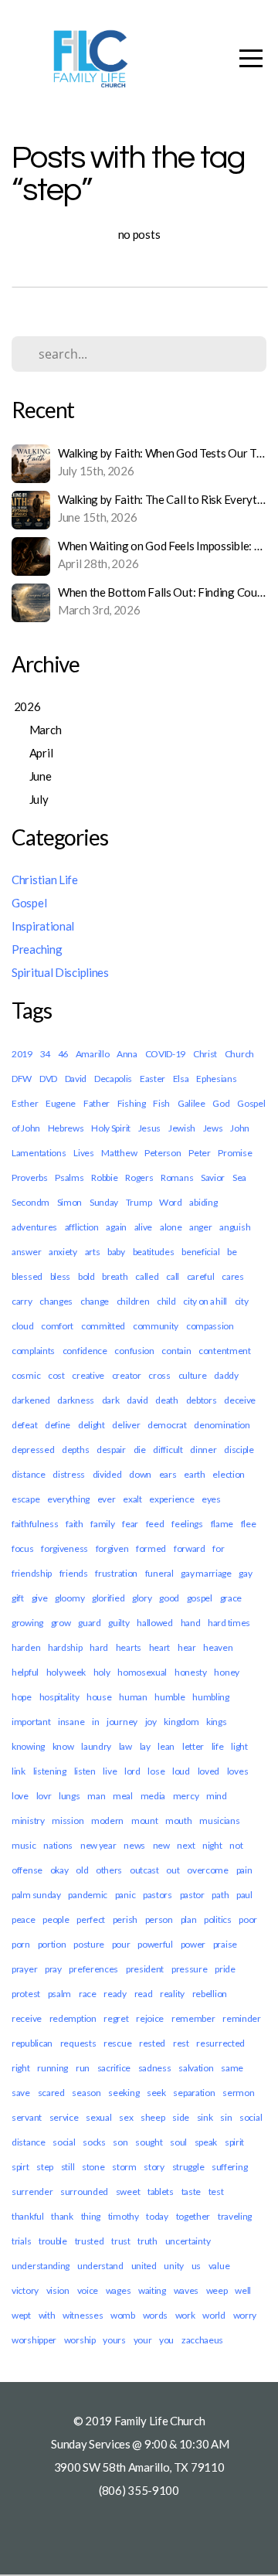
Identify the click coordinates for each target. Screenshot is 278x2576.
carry (22, 1301)
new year (98, 1845)
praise (225, 1944)
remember (193, 2018)
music (24, 1845)
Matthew (119, 1153)
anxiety (63, 1252)
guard (90, 1623)
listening (50, 1771)
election (229, 1474)
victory (25, 2290)
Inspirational (43, 926)
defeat (24, 1425)
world (214, 2315)
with (47, 2315)
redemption (73, 2018)
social (64, 2142)
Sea (239, 1177)
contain (176, 1351)
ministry (28, 1821)
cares (233, 1276)
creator (127, 1375)
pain (244, 1870)
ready (115, 1994)
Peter (200, 1153)
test (216, 2191)
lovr (44, 1796)
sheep (153, 2117)
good (169, 1598)
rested (152, 2043)
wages (119, 2290)
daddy (226, 1375)
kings (217, 1722)
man (96, 1796)
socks (94, 2142)
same (232, 2068)
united (144, 2266)
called (147, 1276)
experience (171, 1499)
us (196, 2266)
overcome (208, 1870)
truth (147, 2241)
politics (218, 1919)
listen (85, 1771)
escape (25, 1499)
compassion (210, 1326)
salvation (196, 2068)
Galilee (192, 1103)
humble (170, 1697)
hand (191, 1623)
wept (21, 2315)
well (243, 2290)
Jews (213, 1128)
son (120, 2142)
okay (59, 1870)
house (99, 1697)
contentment (225, 1351)
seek (156, 2093)
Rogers (139, 1177)
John (240, 1128)
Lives (84, 1153)
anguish (235, 1227)
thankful (28, 2216)
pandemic (88, 1895)
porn (21, 1944)
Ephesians (216, 1079)
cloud (23, 1326)
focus (23, 1548)
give (40, 1598)
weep (217, 2290)
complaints (33, 1351)
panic (125, 1895)
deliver (126, 1425)
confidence (85, 1351)
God (221, 1103)
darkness (76, 1400)
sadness (155, 2068)
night (212, 1845)
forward (190, 1548)
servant (27, 2117)
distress (69, 1474)
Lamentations (39, 1153)
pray (53, 1969)
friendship (32, 1573)
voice (88, 2290)
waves (186, 2290)
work (185, 2315)
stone (93, 2167)
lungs (69, 1796)
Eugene (61, 1103)
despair (111, 1450)
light (239, 1746)
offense (27, 1870)
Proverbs (30, 1177)
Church (239, 1054)
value (219, 2266)
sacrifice (114, 2068)
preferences (93, 1969)
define (58, 1425)
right (21, 2068)
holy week (66, 1672)
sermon (238, 2093)
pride (225, 1969)
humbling (211, 1697)
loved (209, 1771)
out (173, 1870)
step (45, 2167)
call (173, 1276)
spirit (234, 2142)
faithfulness (35, 1524)
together (193, 2216)
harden (26, 1647)
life (218, 1746)
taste (192, 2191)
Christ (205, 1054)
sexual (98, 2117)
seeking (124, 2093)
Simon (70, 1202)
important (31, 1722)
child (166, 1301)
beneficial (200, 1252)
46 (63, 1054)
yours (114, 2340)
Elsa (181, 1079)
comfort (57, 1326)
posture (89, 1944)
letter (193, 1746)
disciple (239, 1450)
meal (123, 1796)
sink (205, 2117)
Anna (127, 1054)
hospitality (59, 1697)
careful (201, 1276)
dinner (203, 1450)
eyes (211, 1499)
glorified (108, 1598)
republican (32, 2043)
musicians (219, 1821)
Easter (153, 1079)
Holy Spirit (111, 1128)
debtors (202, 1400)
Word (171, 1202)
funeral (159, 1573)
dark (111, 1400)
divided (107, 1474)
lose (156, 1771)
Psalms (69, 1177)
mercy (186, 1796)
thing (91, 2216)
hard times (229, 1623)
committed (103, 1326)
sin (226, 2117)
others (109, 1870)
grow (61, 1623)
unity (174, 2266)
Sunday (104, 1202)
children (133, 1301)
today (157, 2216)
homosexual (142, 1672)
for (218, 1548)
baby (116, 1252)
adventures (34, 1227)
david (137, 1400)
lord (132, 1771)
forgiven (112, 1548)
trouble (53, 2241)
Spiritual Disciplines (60, 972)
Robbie (104, 1177)
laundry (96, 1746)
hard (99, 1647)
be (232, 1252)
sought (149, 2142)
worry (245, 2315)
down (140, 1474)
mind (217, 1796)
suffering (229, 2167)
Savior (213, 1177)
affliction (82, 1227)
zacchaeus (202, 2340)
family (102, 1524)
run (83, 2068)
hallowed (155, 1623)
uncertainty (188, 2241)
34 (45, 1054)
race (88, 1994)
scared (51, 2093)
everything (68, 1499)
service (64, 2117)
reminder (242, 2018)
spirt (20, 2167)
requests (78, 2043)
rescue (117, 2043)
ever (107, 1499)
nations (58, 1845)
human (133, 1697)
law (125, 1746)
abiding (203, 1202)
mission (68, 1821)
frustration (116, 1573)
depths (75, 1450)
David (76, 1079)
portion (52, 1944)
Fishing (132, 1103)
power (193, 1944)
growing (27, 1623)
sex (126, 2117)
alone (171, 1227)
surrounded (84, 2191)
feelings (187, 1524)
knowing (28, 1746)
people (56, 1919)
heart (160, 1647)
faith (75, 1524)
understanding (41, 2266)
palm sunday (36, 1895)
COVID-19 (166, 1054)
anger (201, 1227)
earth (195, 1474)
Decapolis (113, 1079)
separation (194, 2093)
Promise (235, 1153)
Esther (25, 1103)
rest (181, 2043)
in (95, 1722)
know (63, 1746)
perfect (91, 1919)
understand (100, 2266)
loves (238, 1771)
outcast (144, 1870)
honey (227, 1672)
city (242, 1301)
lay (145, 1746)
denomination (222, 1425)
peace (24, 1919)
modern (107, 1821)
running (53, 2068)
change (95, 1301)
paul (244, 1895)
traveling (235, 2216)
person (159, 1919)
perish (125, 1919)
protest (26, 1994)
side (181, 2117)
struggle (188, 2167)
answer (26, 1252)
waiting (152, 2290)
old (82, 1870)
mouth (179, 1821)
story (154, 2167)
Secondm (31, 1202)
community (156, 1326)
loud (181, 1771)
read (144, 1994)
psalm (60, 1994)
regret (116, 2018)
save (21, 2093)
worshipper (34, 2340)
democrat (167, 1425)
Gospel (29, 903)
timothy (124, 2216)
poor (248, 1919)
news (134, 1845)
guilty (119, 1623)
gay (245, 1573)
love (20, 1796)
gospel (200, 1598)
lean (166, 1746)
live (110, 1771)
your (143, 2340)
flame (222, 1524)
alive (144, 1227)
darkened (31, 1400)
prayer (24, 1969)
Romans (177, 1177)
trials (21, 2241)
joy (151, 1722)
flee (249, 1524)
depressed (33, 1450)
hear (187, 1647)
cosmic (26, 1375)
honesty (191, 1672)
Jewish (182, 1128)
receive (27, 2018)
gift (18, 1598)
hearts (129, 1647)
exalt (132, 1499)
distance (29, 1474)
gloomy (69, 1598)
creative (88, 1375)
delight (92, 1425)
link (19, 1771)
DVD (48, 1079)
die (140, 1450)
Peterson (163, 1153)
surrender (32, 2191)
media (153, 1796)
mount (145, 1821)
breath (115, 1276)
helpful (25, 1672)
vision (58, 2290)
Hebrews (66, 1128)
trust (121, 2241)
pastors (158, 1895)
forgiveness (64, 1548)
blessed (27, 1276)
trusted (90, 2241)
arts (93, 1252)
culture (193, 1375)
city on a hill (205, 1301)
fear (130, 1524)
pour (121, 1944)
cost (56, 1375)
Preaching (37, 949)
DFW (22, 1079)
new (161, 1845)
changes (56, 1301)
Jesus (150, 1128)
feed (155, 1524)
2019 (22, 1054)
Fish (161, 1103)
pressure (190, 1969)
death (167, 1400)
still (68, 2167)
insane (71, 1722)
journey (122, 1722)
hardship (65, 1647)
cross (159, 1375)
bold (86, 1276)
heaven (218, 1647)
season (86, 2093)
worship (80, 2340)
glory (142, 1598)
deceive (240, 1400)
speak (206, 2142)
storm (124, 2167)
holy (102, 1672)
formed (151, 1548)
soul (178, 2142)
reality (172, 1994)
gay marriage (206, 1573)
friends (74, 1573)
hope (22, 1697)
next (186, 1845)
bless (61, 1276)
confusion (134, 1351)
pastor (192, 1895)
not (236, 1845)
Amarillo (93, 1054)
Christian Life (45, 880)
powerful (155, 1944)
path (220, 1895)
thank (62, 2216)
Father (97, 1103)
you (166, 2340)
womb (123, 2315)
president (145, 1969)
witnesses (83, 2315)
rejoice (150, 2018)
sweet (128, 2191)
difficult (168, 1450)
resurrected (220, 2043)
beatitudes (154, 1252)
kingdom (181, 1722)
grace (231, 1598)
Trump (139, 1202)
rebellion (210, 1994)
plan (189, 1919)
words (156, 2315)
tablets (161, 2191)
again (116, 1227)
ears (168, 1474)
